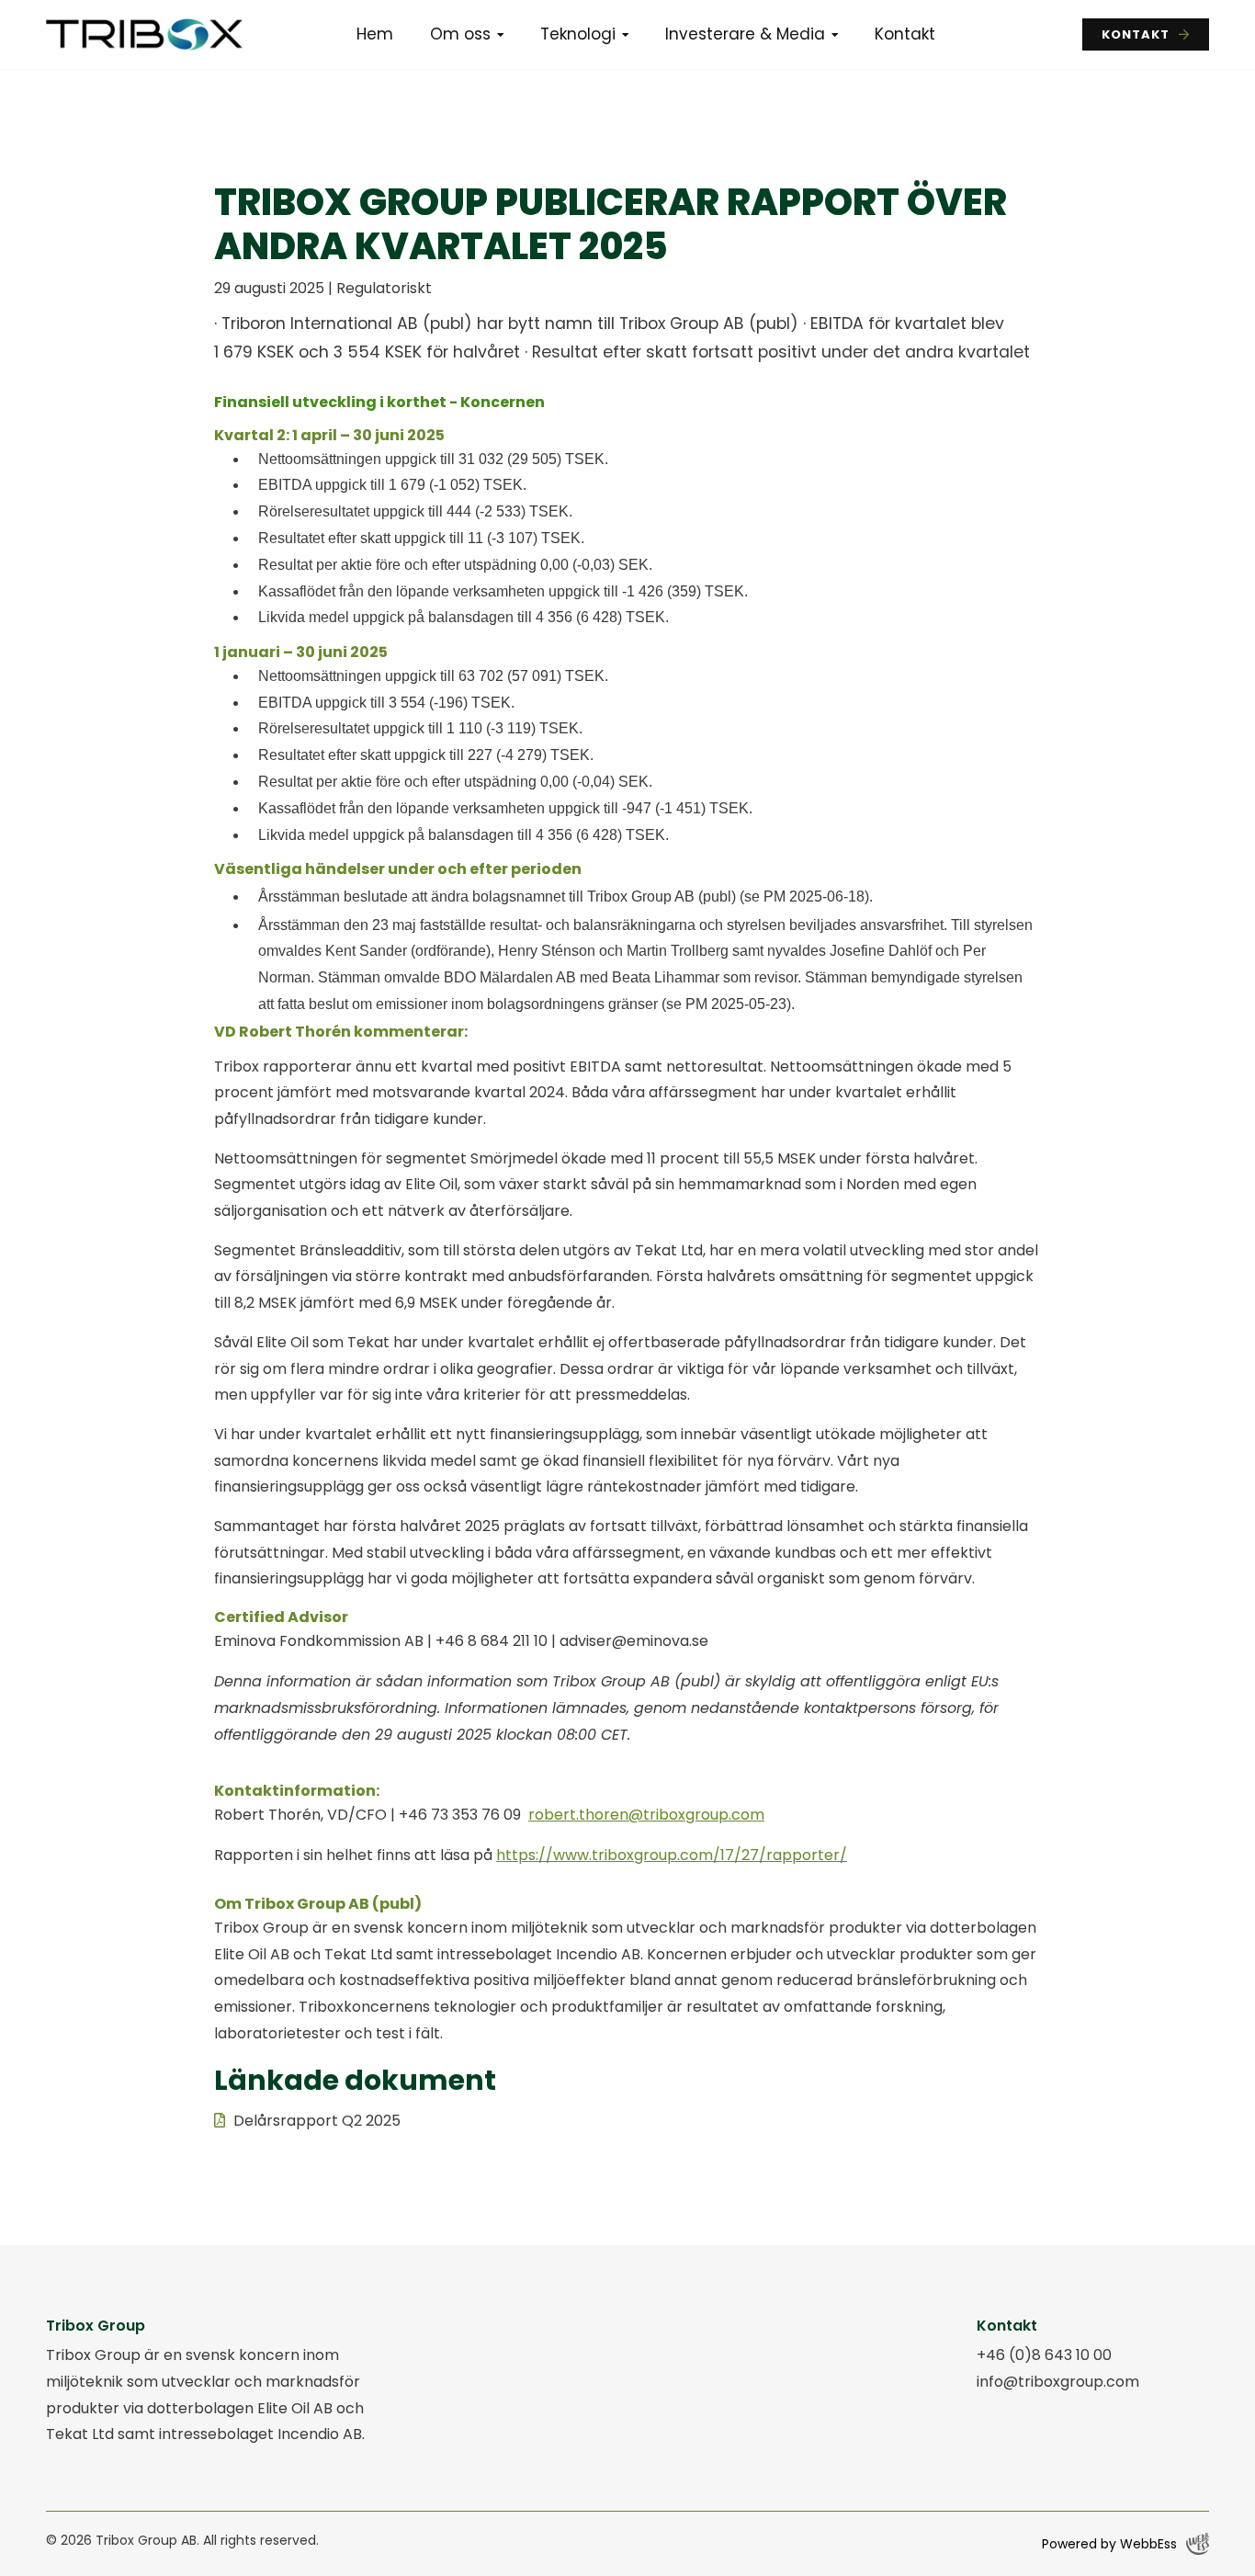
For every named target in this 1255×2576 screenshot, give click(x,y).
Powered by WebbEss (1109, 2544)
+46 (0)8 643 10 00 (1044, 2355)
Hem (375, 34)
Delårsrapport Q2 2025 (317, 2121)
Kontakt (905, 34)
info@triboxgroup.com (1058, 2382)
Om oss (460, 34)
